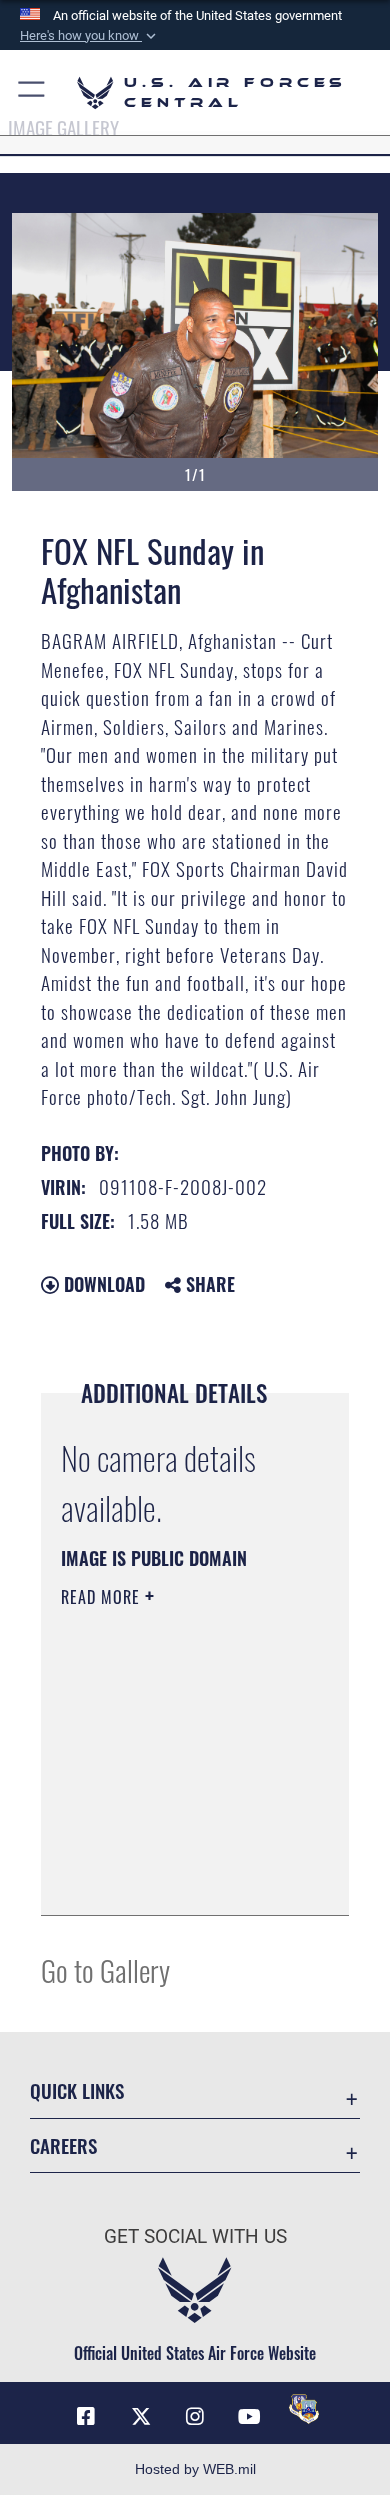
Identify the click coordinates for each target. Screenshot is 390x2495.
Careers (63, 2145)
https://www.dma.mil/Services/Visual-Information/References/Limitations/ (182, 1878)
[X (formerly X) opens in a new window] (141, 2417)
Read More (103, 1597)
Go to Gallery (105, 1969)
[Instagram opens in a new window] (195, 2417)
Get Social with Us (195, 2236)
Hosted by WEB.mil (195, 2469)
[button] (90, 36)
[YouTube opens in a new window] (249, 2417)
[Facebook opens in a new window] (86, 2417)
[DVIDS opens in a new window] (304, 2409)
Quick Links (77, 2090)
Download (102, 1284)
